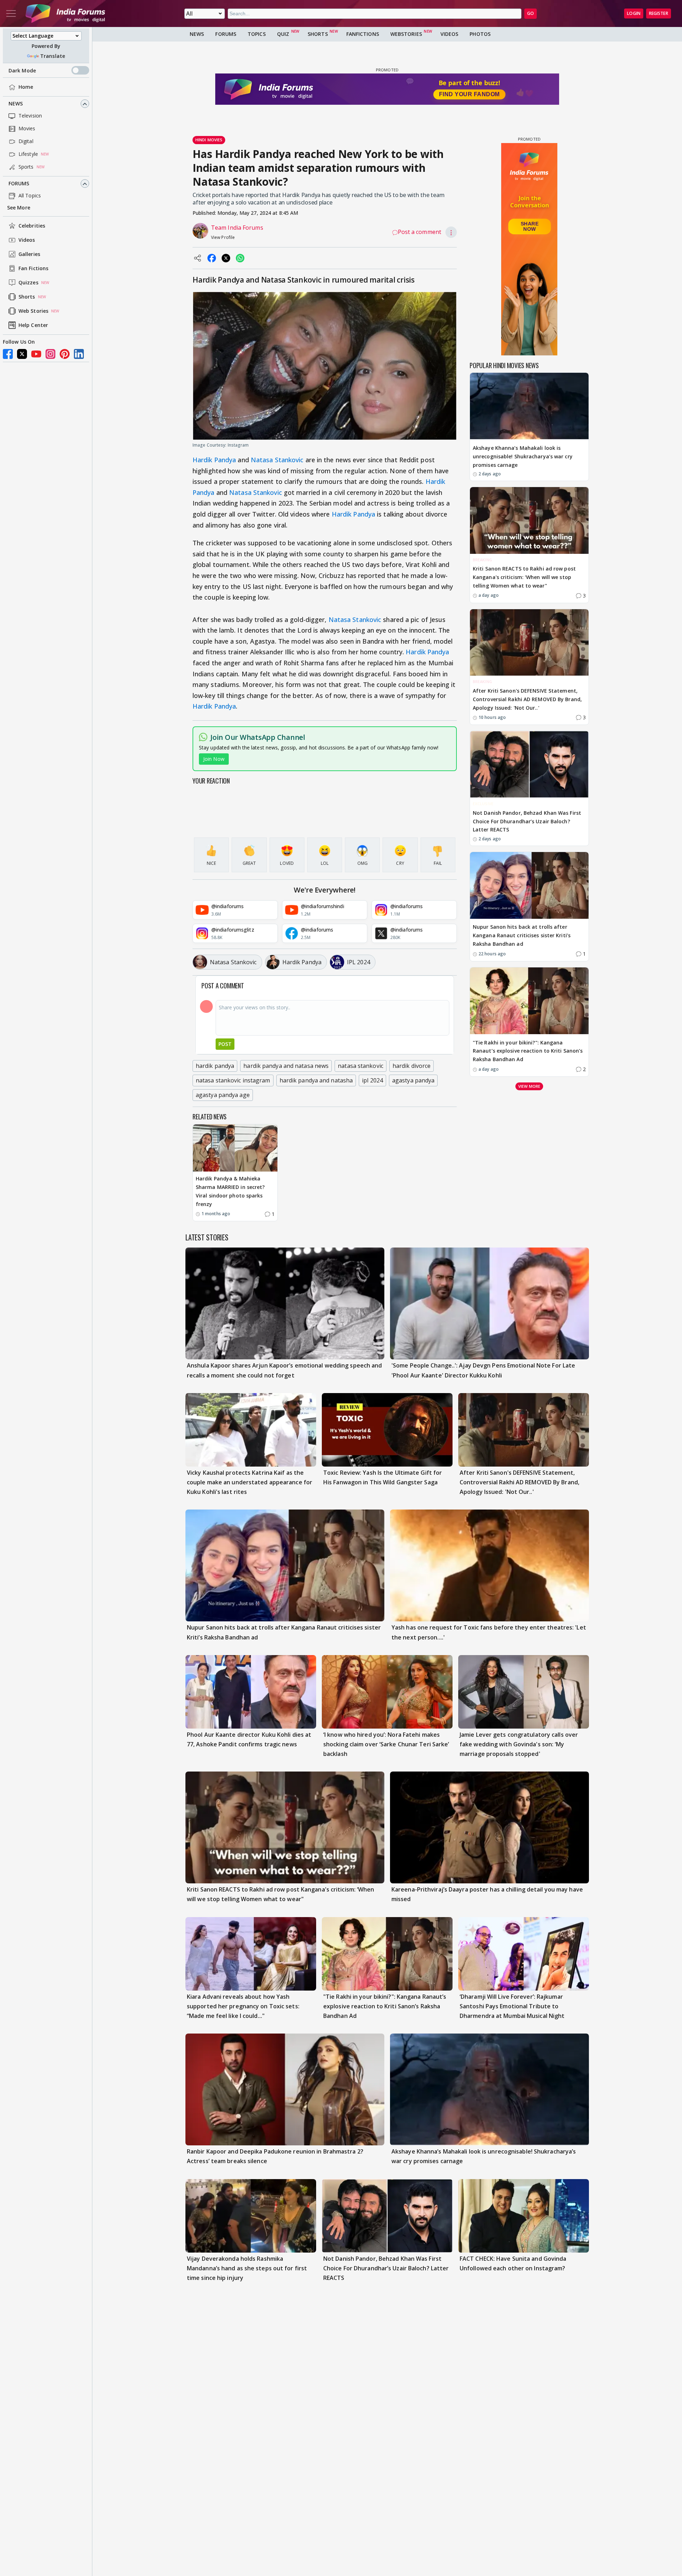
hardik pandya (215, 1066)
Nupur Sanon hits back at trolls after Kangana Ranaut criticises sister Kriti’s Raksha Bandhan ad (522, 936)
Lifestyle (28, 154)
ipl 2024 (372, 1080)
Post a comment (420, 232)
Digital (26, 141)
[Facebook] (8, 354)
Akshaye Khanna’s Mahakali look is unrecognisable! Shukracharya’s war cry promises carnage (523, 456)
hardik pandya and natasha (316, 1080)
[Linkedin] (79, 354)
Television (30, 116)
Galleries (29, 254)
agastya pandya (413, 1080)
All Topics (30, 196)
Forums (19, 184)
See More (19, 208)
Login (634, 13)
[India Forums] (65, 13)
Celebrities (32, 226)
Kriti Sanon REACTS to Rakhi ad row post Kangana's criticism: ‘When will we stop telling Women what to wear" (524, 577)
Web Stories (33, 311)
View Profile (223, 237)
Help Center (33, 325)
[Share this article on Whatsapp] (240, 258)
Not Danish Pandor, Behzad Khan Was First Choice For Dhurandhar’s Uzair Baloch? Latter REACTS (527, 821)
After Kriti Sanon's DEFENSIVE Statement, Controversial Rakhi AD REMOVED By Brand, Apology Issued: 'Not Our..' (527, 699)
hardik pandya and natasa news (286, 1066)
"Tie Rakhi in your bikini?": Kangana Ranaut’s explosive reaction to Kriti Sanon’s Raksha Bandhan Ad (528, 1051)
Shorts (27, 297)
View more (529, 1086)
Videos (27, 240)
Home (26, 87)
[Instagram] (50, 354)
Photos (480, 34)
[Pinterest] (65, 354)
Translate (53, 56)
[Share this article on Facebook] (212, 258)
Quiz (283, 34)
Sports (26, 167)
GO (531, 13)
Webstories (406, 34)
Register (659, 13)
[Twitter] (22, 354)
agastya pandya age (223, 1095)
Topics (257, 34)
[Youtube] (36, 354)
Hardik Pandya (214, 460)
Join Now (214, 759)
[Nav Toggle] (11, 13)
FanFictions (363, 34)
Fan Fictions (33, 269)
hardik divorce (412, 1066)
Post (225, 1044)
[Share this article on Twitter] (226, 258)
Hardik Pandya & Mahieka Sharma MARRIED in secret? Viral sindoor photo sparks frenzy (230, 1191)
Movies (27, 129)
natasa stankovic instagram (233, 1080)
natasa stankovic (361, 1066)
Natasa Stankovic (277, 460)
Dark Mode (22, 70)
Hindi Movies (209, 140)
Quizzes (28, 283)
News (16, 104)
